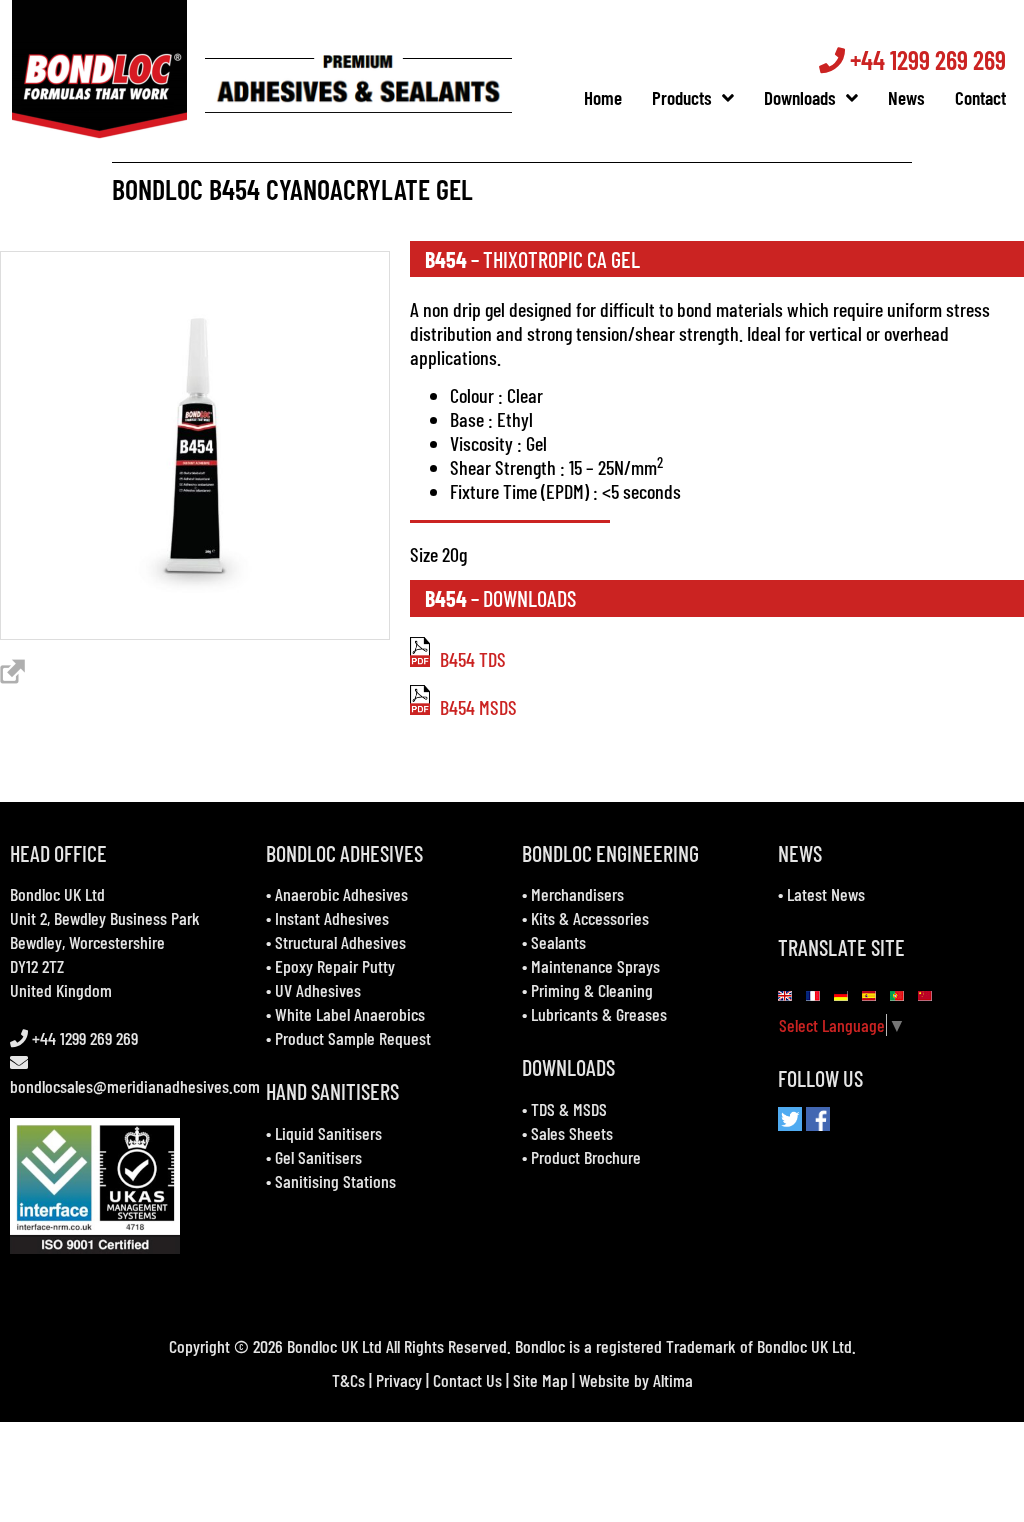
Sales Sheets (572, 1133)
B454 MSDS (478, 707)
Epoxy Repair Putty (335, 966)
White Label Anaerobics (350, 1014)
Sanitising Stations (335, 1181)
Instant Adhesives (332, 918)
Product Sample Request (353, 1038)
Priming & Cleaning (592, 990)
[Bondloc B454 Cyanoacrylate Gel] (195, 632)
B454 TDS (473, 659)
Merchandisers (577, 894)
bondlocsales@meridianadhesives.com (135, 1086)
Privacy (399, 1380)
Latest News (826, 894)
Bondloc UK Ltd (57, 894)
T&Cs (348, 1380)
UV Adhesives (318, 990)
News (906, 97)
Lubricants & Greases (599, 1014)
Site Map (540, 1380)
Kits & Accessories (590, 918)
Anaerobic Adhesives (341, 894)
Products (682, 97)
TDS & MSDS (569, 1109)
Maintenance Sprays (595, 966)
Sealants (558, 942)
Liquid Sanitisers (328, 1133)
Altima (673, 1380)
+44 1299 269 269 (925, 59)
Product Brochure (586, 1157)
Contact (980, 97)
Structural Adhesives (340, 942)
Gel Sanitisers (318, 1157)
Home (603, 97)
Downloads (800, 97)
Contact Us (467, 1380)
